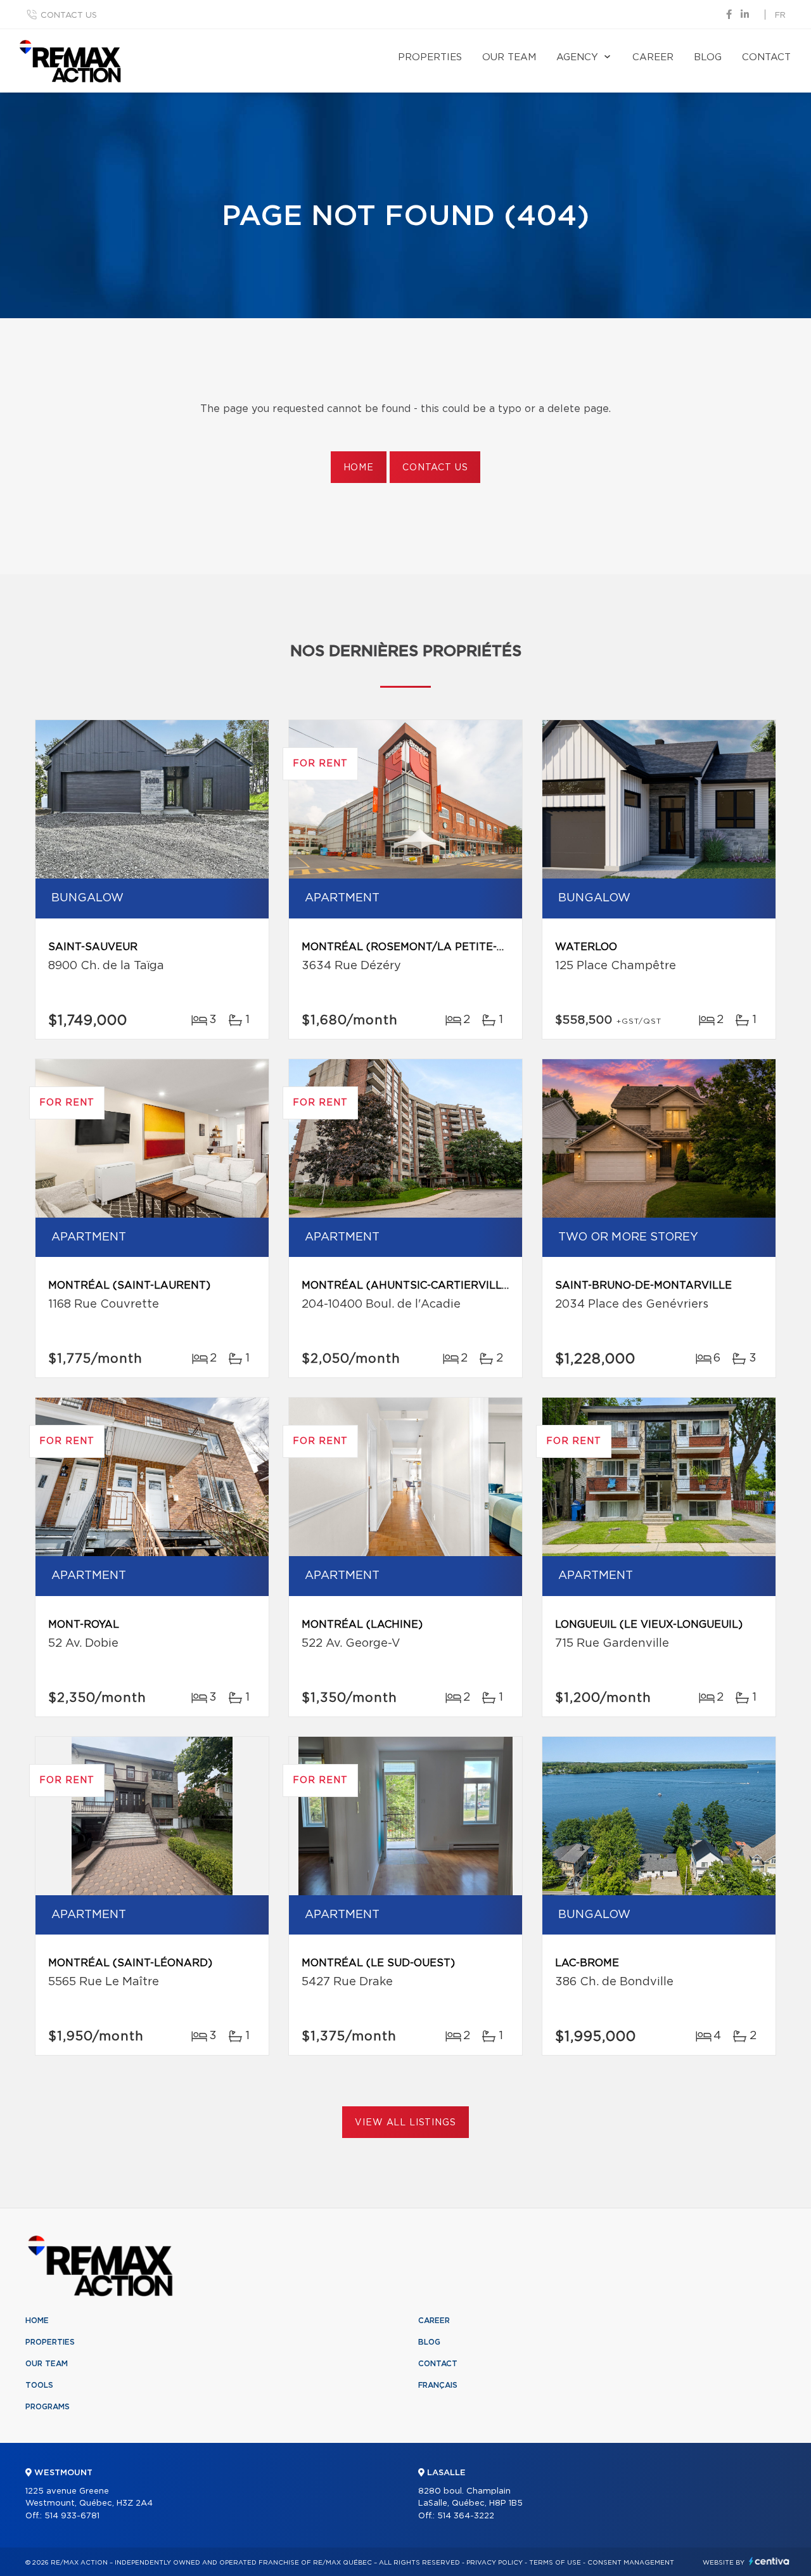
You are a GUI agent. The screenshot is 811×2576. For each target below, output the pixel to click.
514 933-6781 (72, 2516)
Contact (766, 57)
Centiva (769, 2561)
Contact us (69, 16)
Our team (509, 57)
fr (780, 16)
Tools (39, 2385)
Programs (48, 2407)
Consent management (631, 2563)
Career (653, 57)
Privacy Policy (495, 2563)
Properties (430, 57)
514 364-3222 (466, 2516)
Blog (708, 57)
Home (359, 468)
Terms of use (555, 2563)
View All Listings (405, 2123)
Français (438, 2385)
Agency (577, 57)
